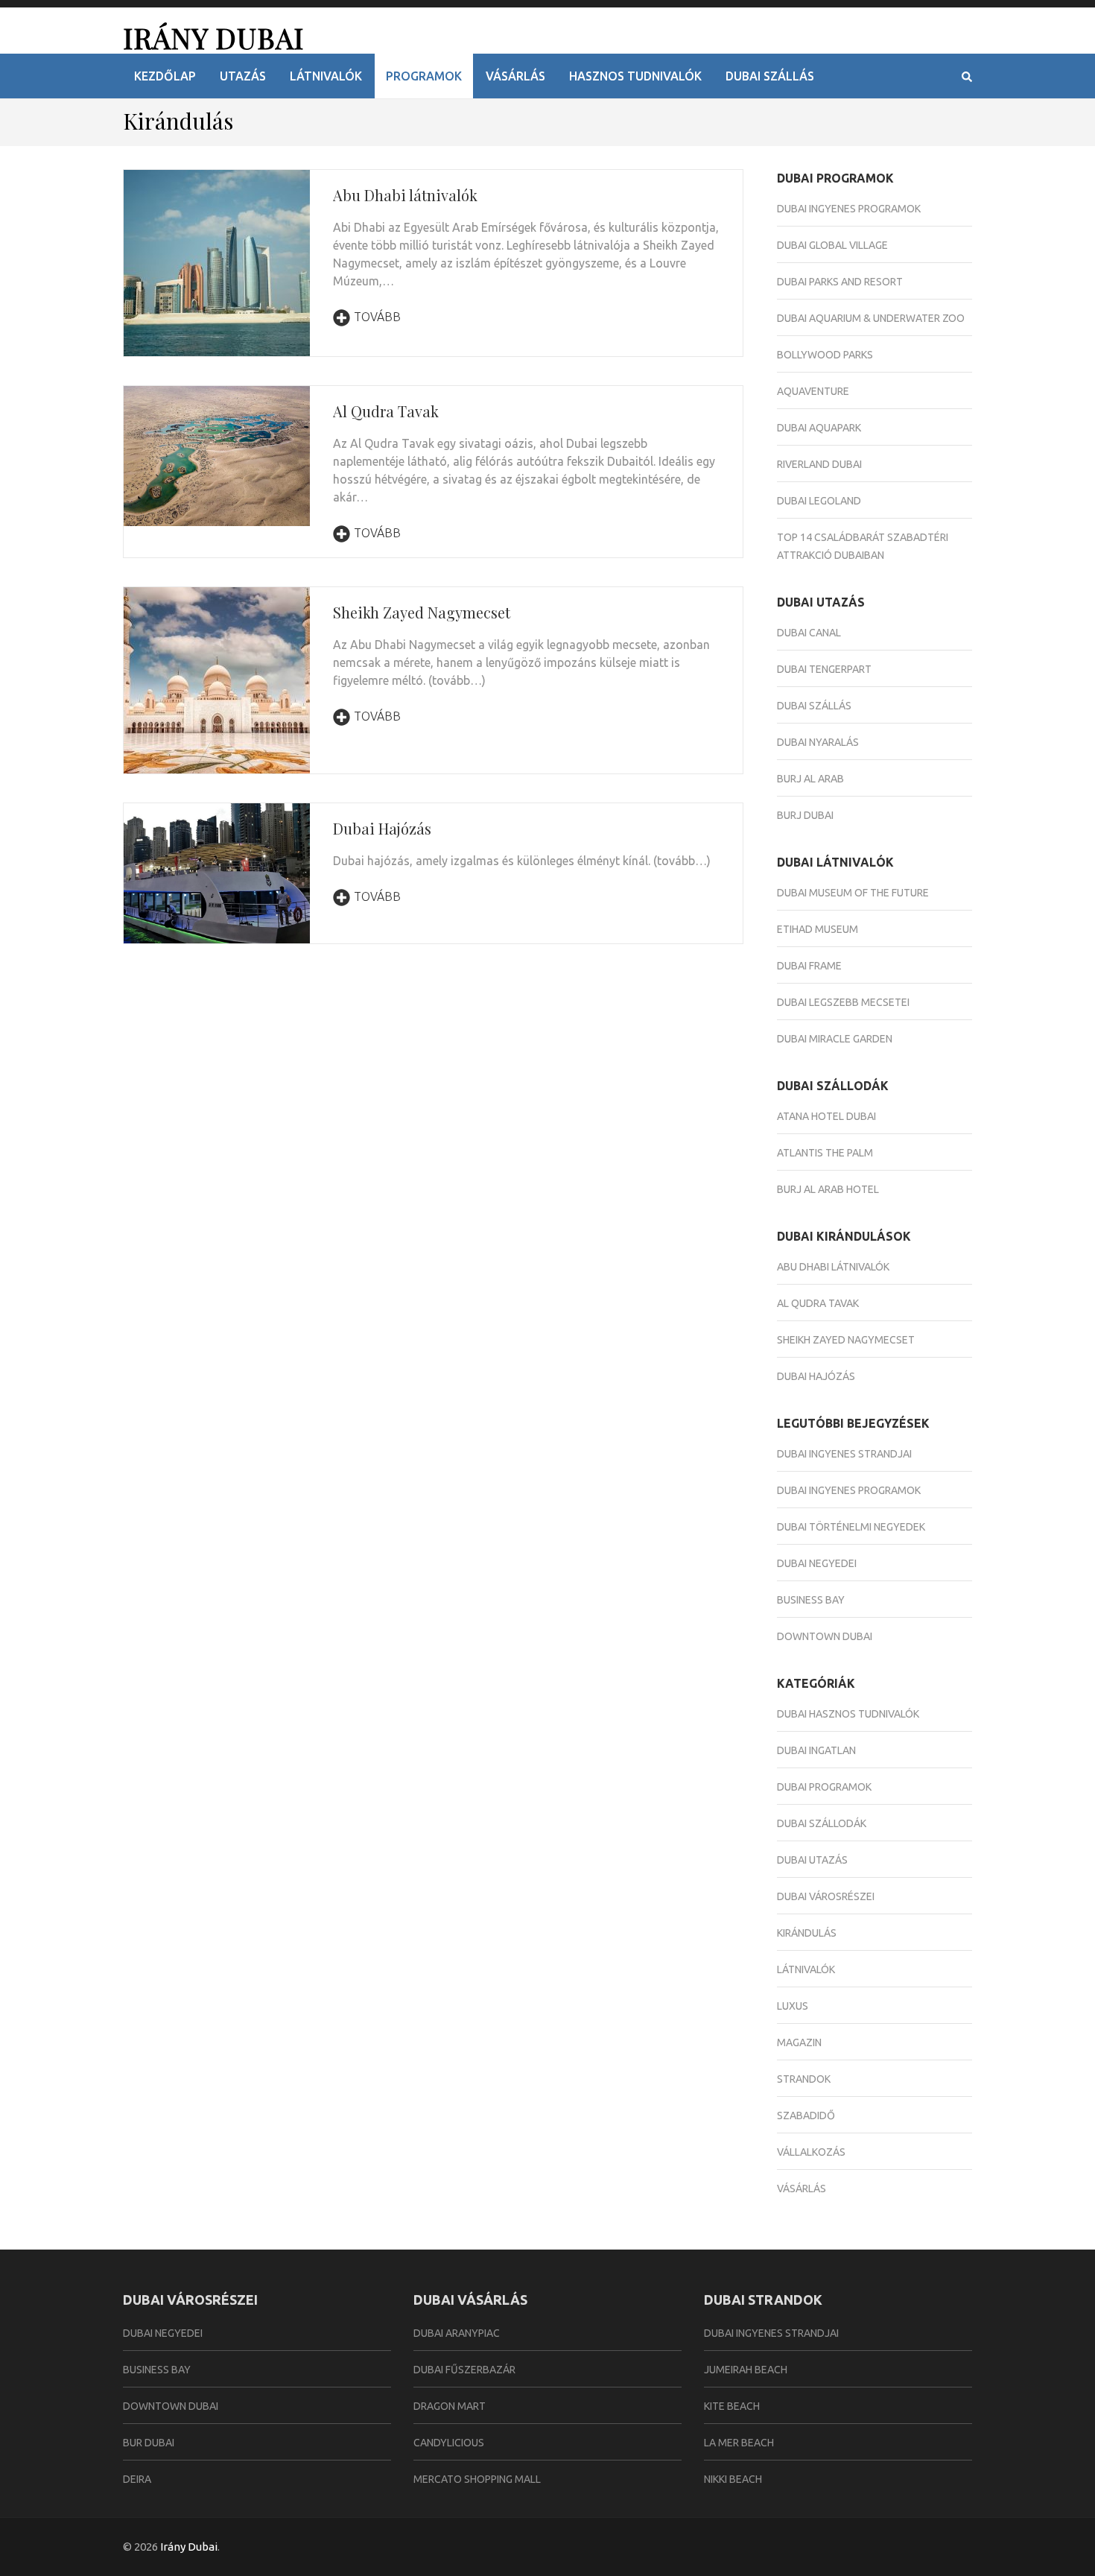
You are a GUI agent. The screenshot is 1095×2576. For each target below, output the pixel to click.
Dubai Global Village (832, 245)
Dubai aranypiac (457, 2333)
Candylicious (449, 2443)
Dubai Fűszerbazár (464, 2370)
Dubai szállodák (822, 1823)
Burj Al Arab (810, 779)
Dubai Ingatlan (816, 1750)
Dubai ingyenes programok (849, 209)
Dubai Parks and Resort (840, 282)
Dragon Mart (450, 2406)
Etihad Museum (818, 929)
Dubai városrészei (826, 1896)
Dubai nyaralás (818, 742)
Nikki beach (733, 2479)
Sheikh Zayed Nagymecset (422, 612)
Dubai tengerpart (824, 669)
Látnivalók (326, 76)
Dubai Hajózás (382, 828)
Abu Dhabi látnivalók (405, 195)
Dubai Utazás (812, 1860)
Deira (137, 2479)
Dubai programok (824, 1787)
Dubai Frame (809, 966)
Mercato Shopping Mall (477, 2479)
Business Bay (811, 1600)
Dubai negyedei (817, 1563)
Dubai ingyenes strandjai (844, 1454)
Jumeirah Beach (746, 2370)
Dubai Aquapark (819, 428)
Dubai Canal (809, 633)
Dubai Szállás (770, 76)
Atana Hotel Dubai (826, 1116)
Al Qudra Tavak (386, 411)
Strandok (804, 2079)
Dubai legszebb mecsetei (843, 1002)
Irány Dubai (213, 38)
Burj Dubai (805, 815)
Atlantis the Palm (825, 1153)
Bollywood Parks (825, 355)
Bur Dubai (149, 2443)
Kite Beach (732, 2406)
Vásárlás (515, 76)
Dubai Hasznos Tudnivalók (848, 1714)
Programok (424, 76)
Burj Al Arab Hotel (828, 1189)
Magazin (799, 2042)
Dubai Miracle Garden (835, 1039)
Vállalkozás (811, 2152)
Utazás (243, 76)
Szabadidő (806, 2115)
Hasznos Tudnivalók (635, 76)
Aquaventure (813, 391)
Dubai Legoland (819, 501)
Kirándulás (807, 1933)
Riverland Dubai (819, 464)
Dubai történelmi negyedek (851, 1527)
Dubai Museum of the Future (853, 893)
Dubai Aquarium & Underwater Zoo (871, 318)
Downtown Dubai (825, 1636)
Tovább (377, 317)
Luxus (793, 2006)
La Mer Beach (739, 2443)
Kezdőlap (165, 76)
